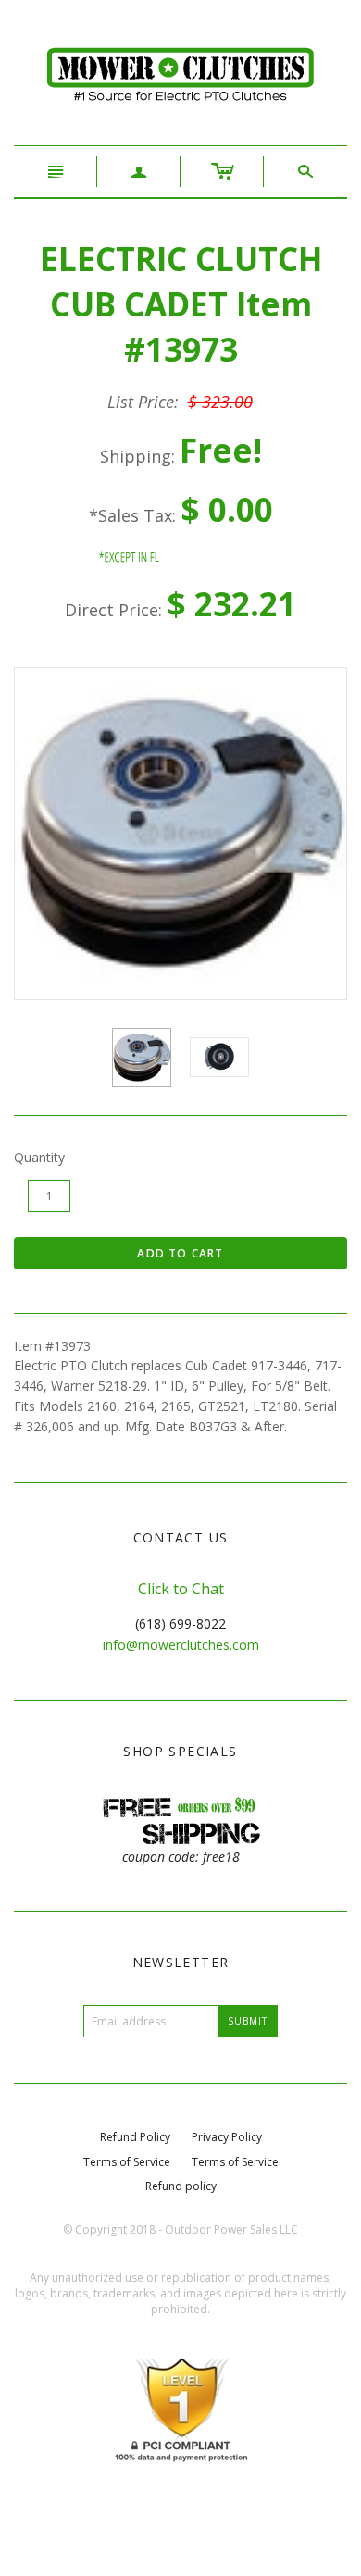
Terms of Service (127, 2162)
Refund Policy (135, 2137)
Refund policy (181, 2186)
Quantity (39, 1157)
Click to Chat (181, 1589)
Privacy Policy (227, 2137)
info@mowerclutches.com (181, 1645)
